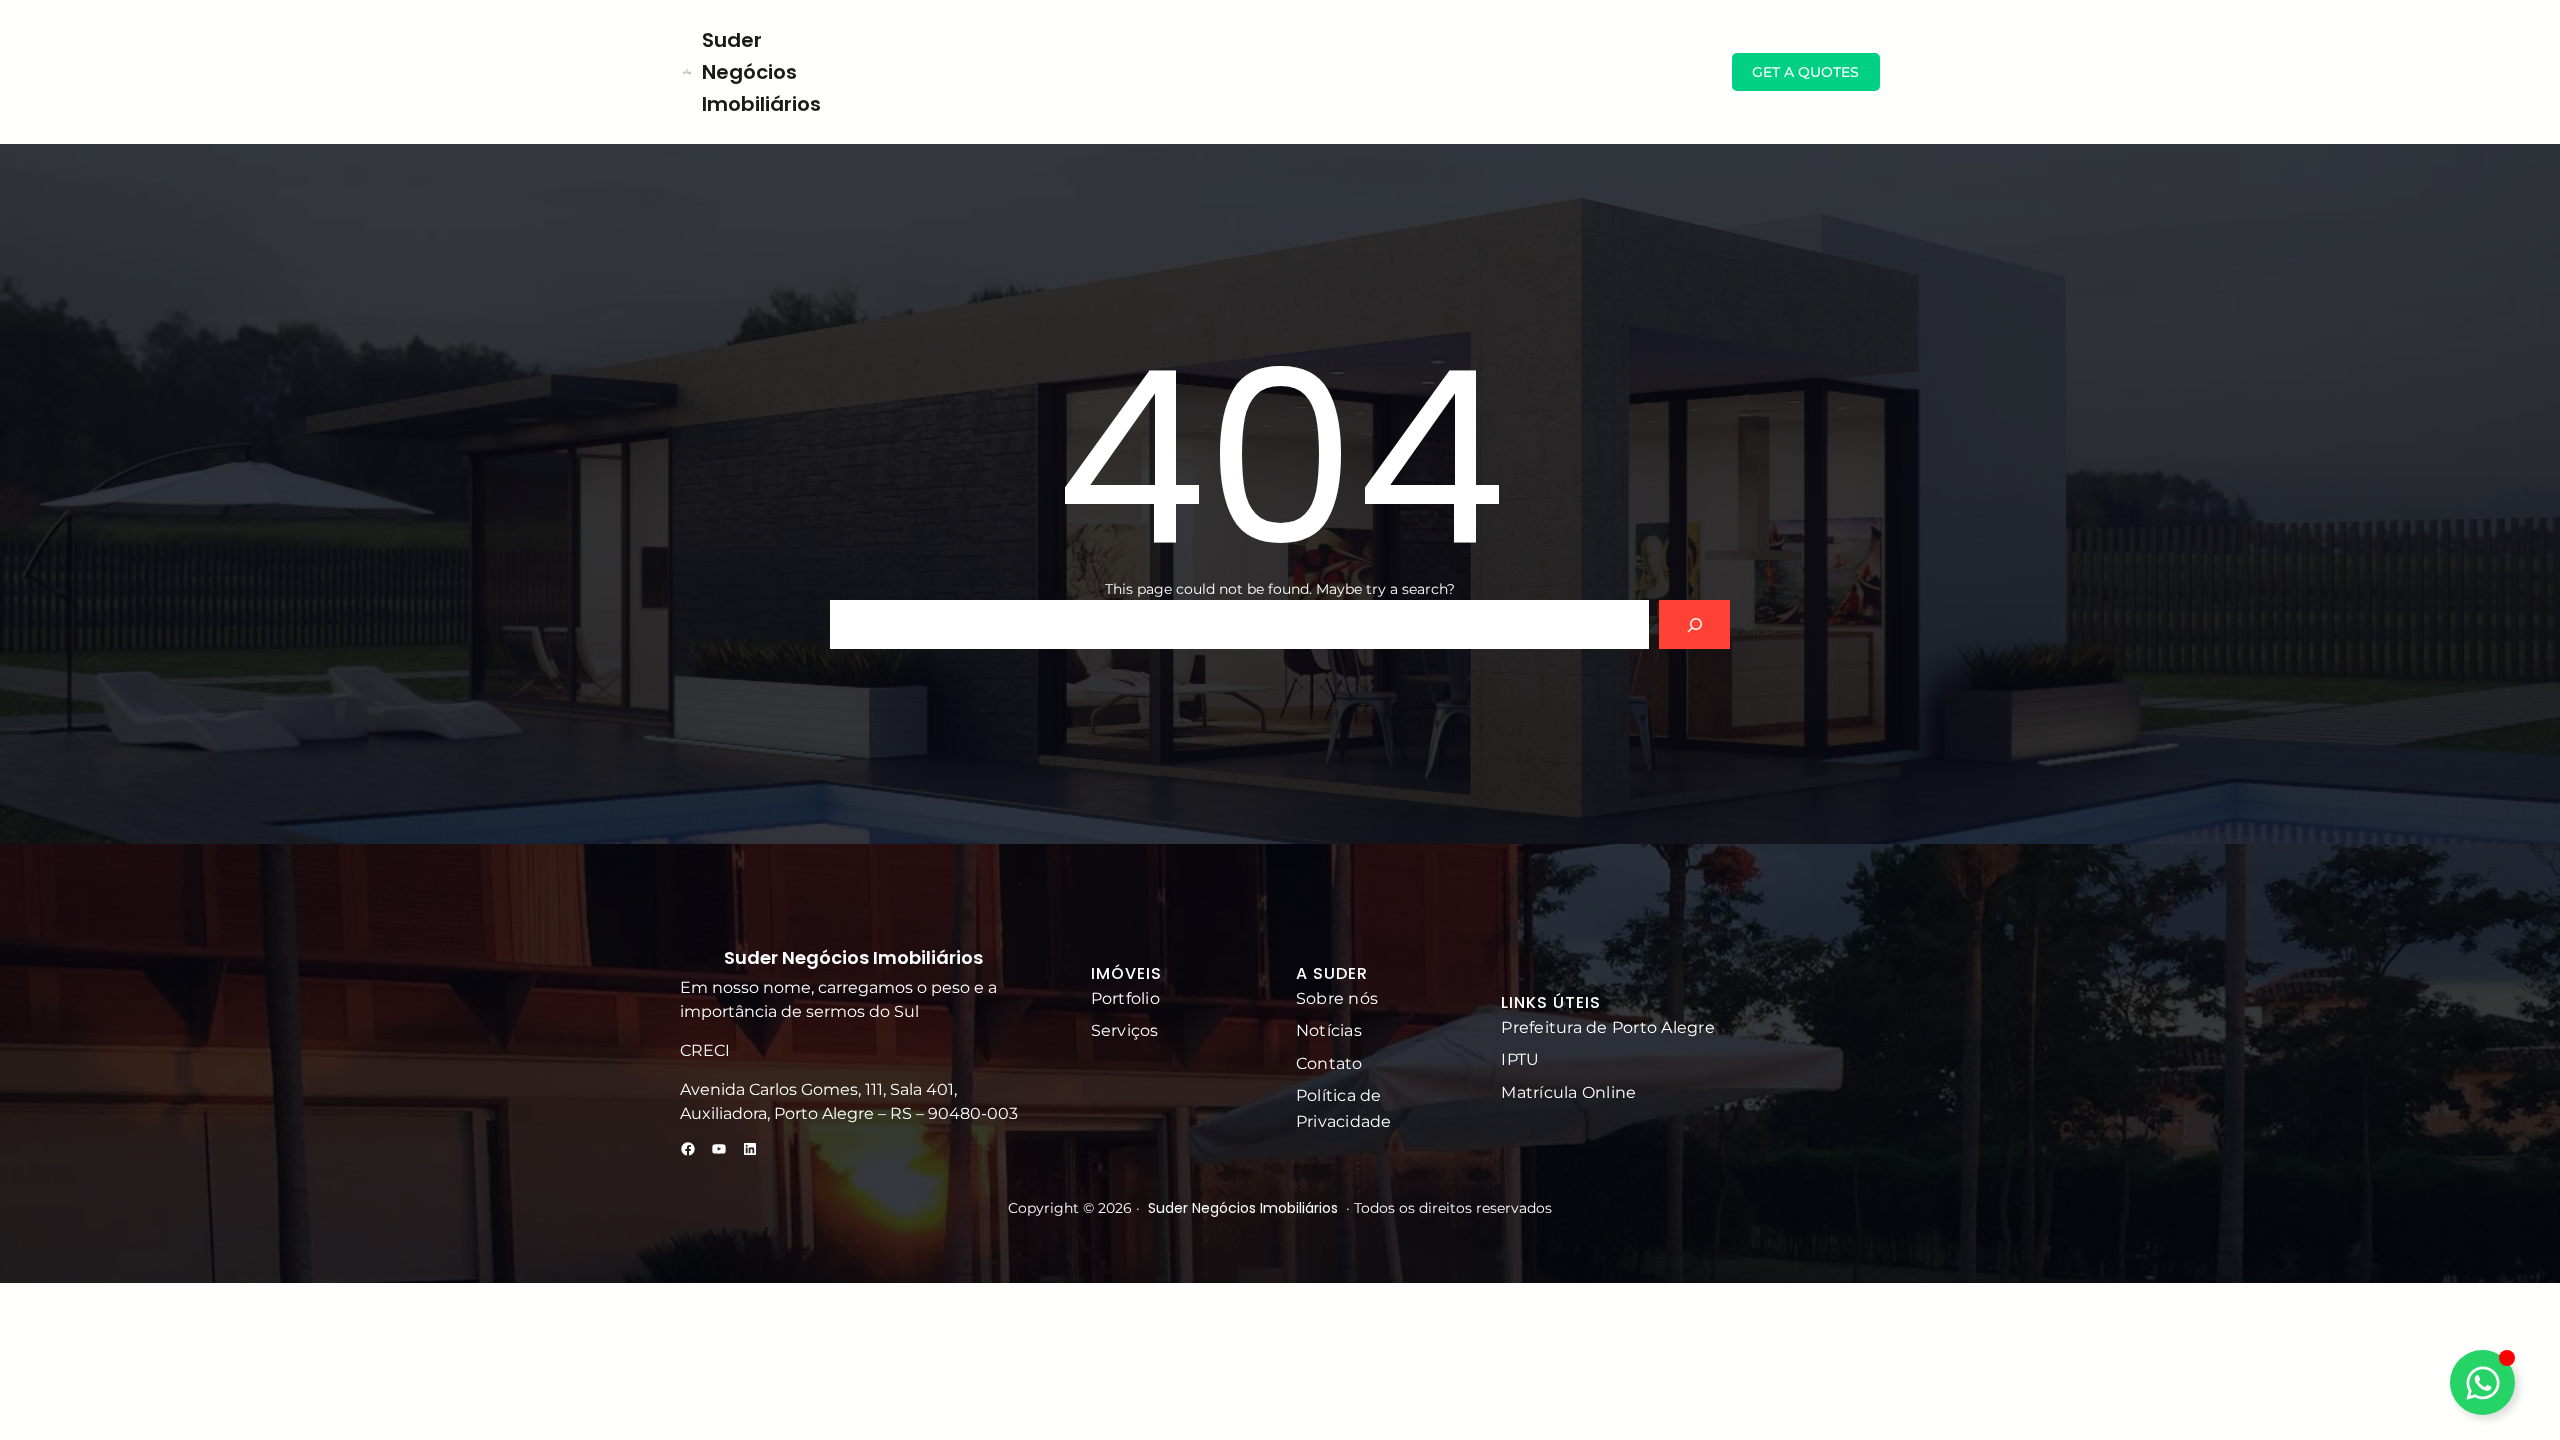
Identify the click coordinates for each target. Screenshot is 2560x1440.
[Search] (1694, 624)
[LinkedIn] (750, 1149)
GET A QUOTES (1805, 72)
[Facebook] (688, 1149)
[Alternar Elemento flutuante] (2482, 1382)
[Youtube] (719, 1149)
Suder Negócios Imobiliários (761, 72)
